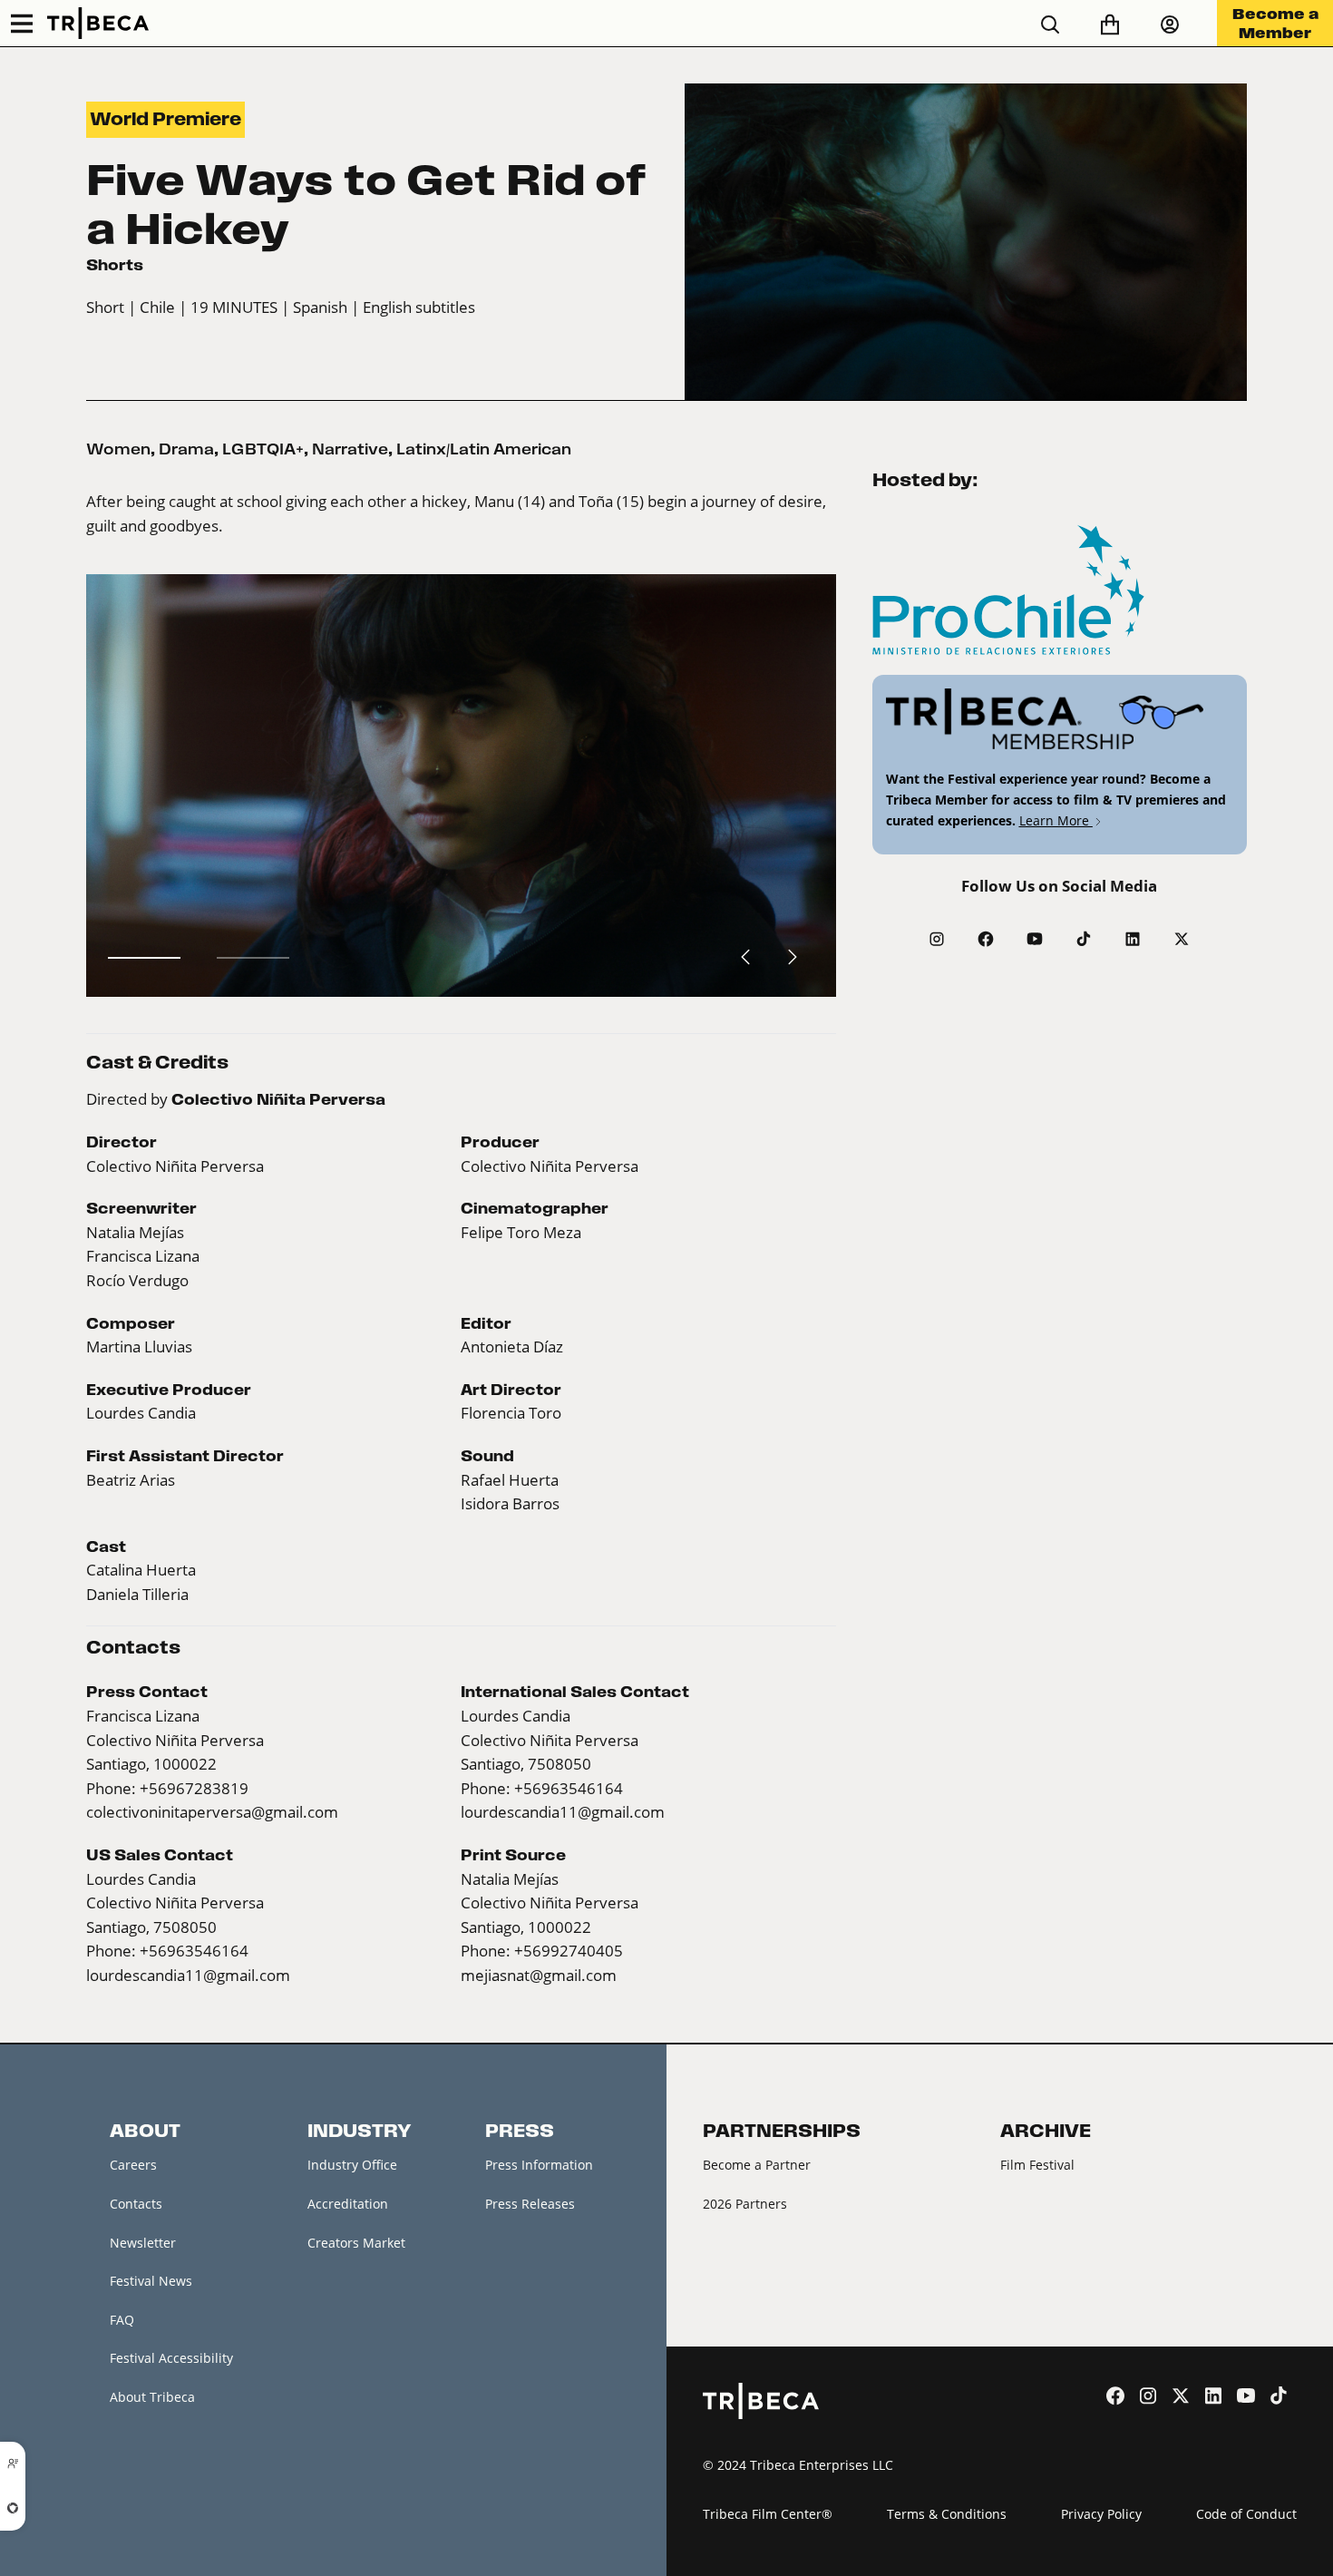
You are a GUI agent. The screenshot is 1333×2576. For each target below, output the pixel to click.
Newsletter (143, 2243)
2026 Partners (745, 2204)
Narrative (350, 449)
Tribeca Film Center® (768, 2514)
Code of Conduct (1246, 2514)
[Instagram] (937, 939)
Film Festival (1037, 2165)
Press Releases (530, 2204)
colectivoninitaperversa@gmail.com (212, 1812)
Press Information (539, 2165)
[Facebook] (986, 939)
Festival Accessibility (171, 2358)
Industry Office (352, 2165)
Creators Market (356, 2243)
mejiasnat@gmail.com (539, 1976)
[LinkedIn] (1133, 939)
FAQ (122, 2320)
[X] (1182, 939)
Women (118, 449)
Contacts (136, 2204)
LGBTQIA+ (263, 449)
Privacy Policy (1101, 2514)
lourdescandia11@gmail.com (563, 1812)
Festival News (151, 2281)
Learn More (1056, 820)
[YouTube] (1035, 939)
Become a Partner (757, 2165)
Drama (186, 449)
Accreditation (348, 2204)
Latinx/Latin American (484, 449)
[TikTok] (1084, 939)
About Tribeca (152, 2397)
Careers (133, 2165)
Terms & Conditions (947, 2514)
